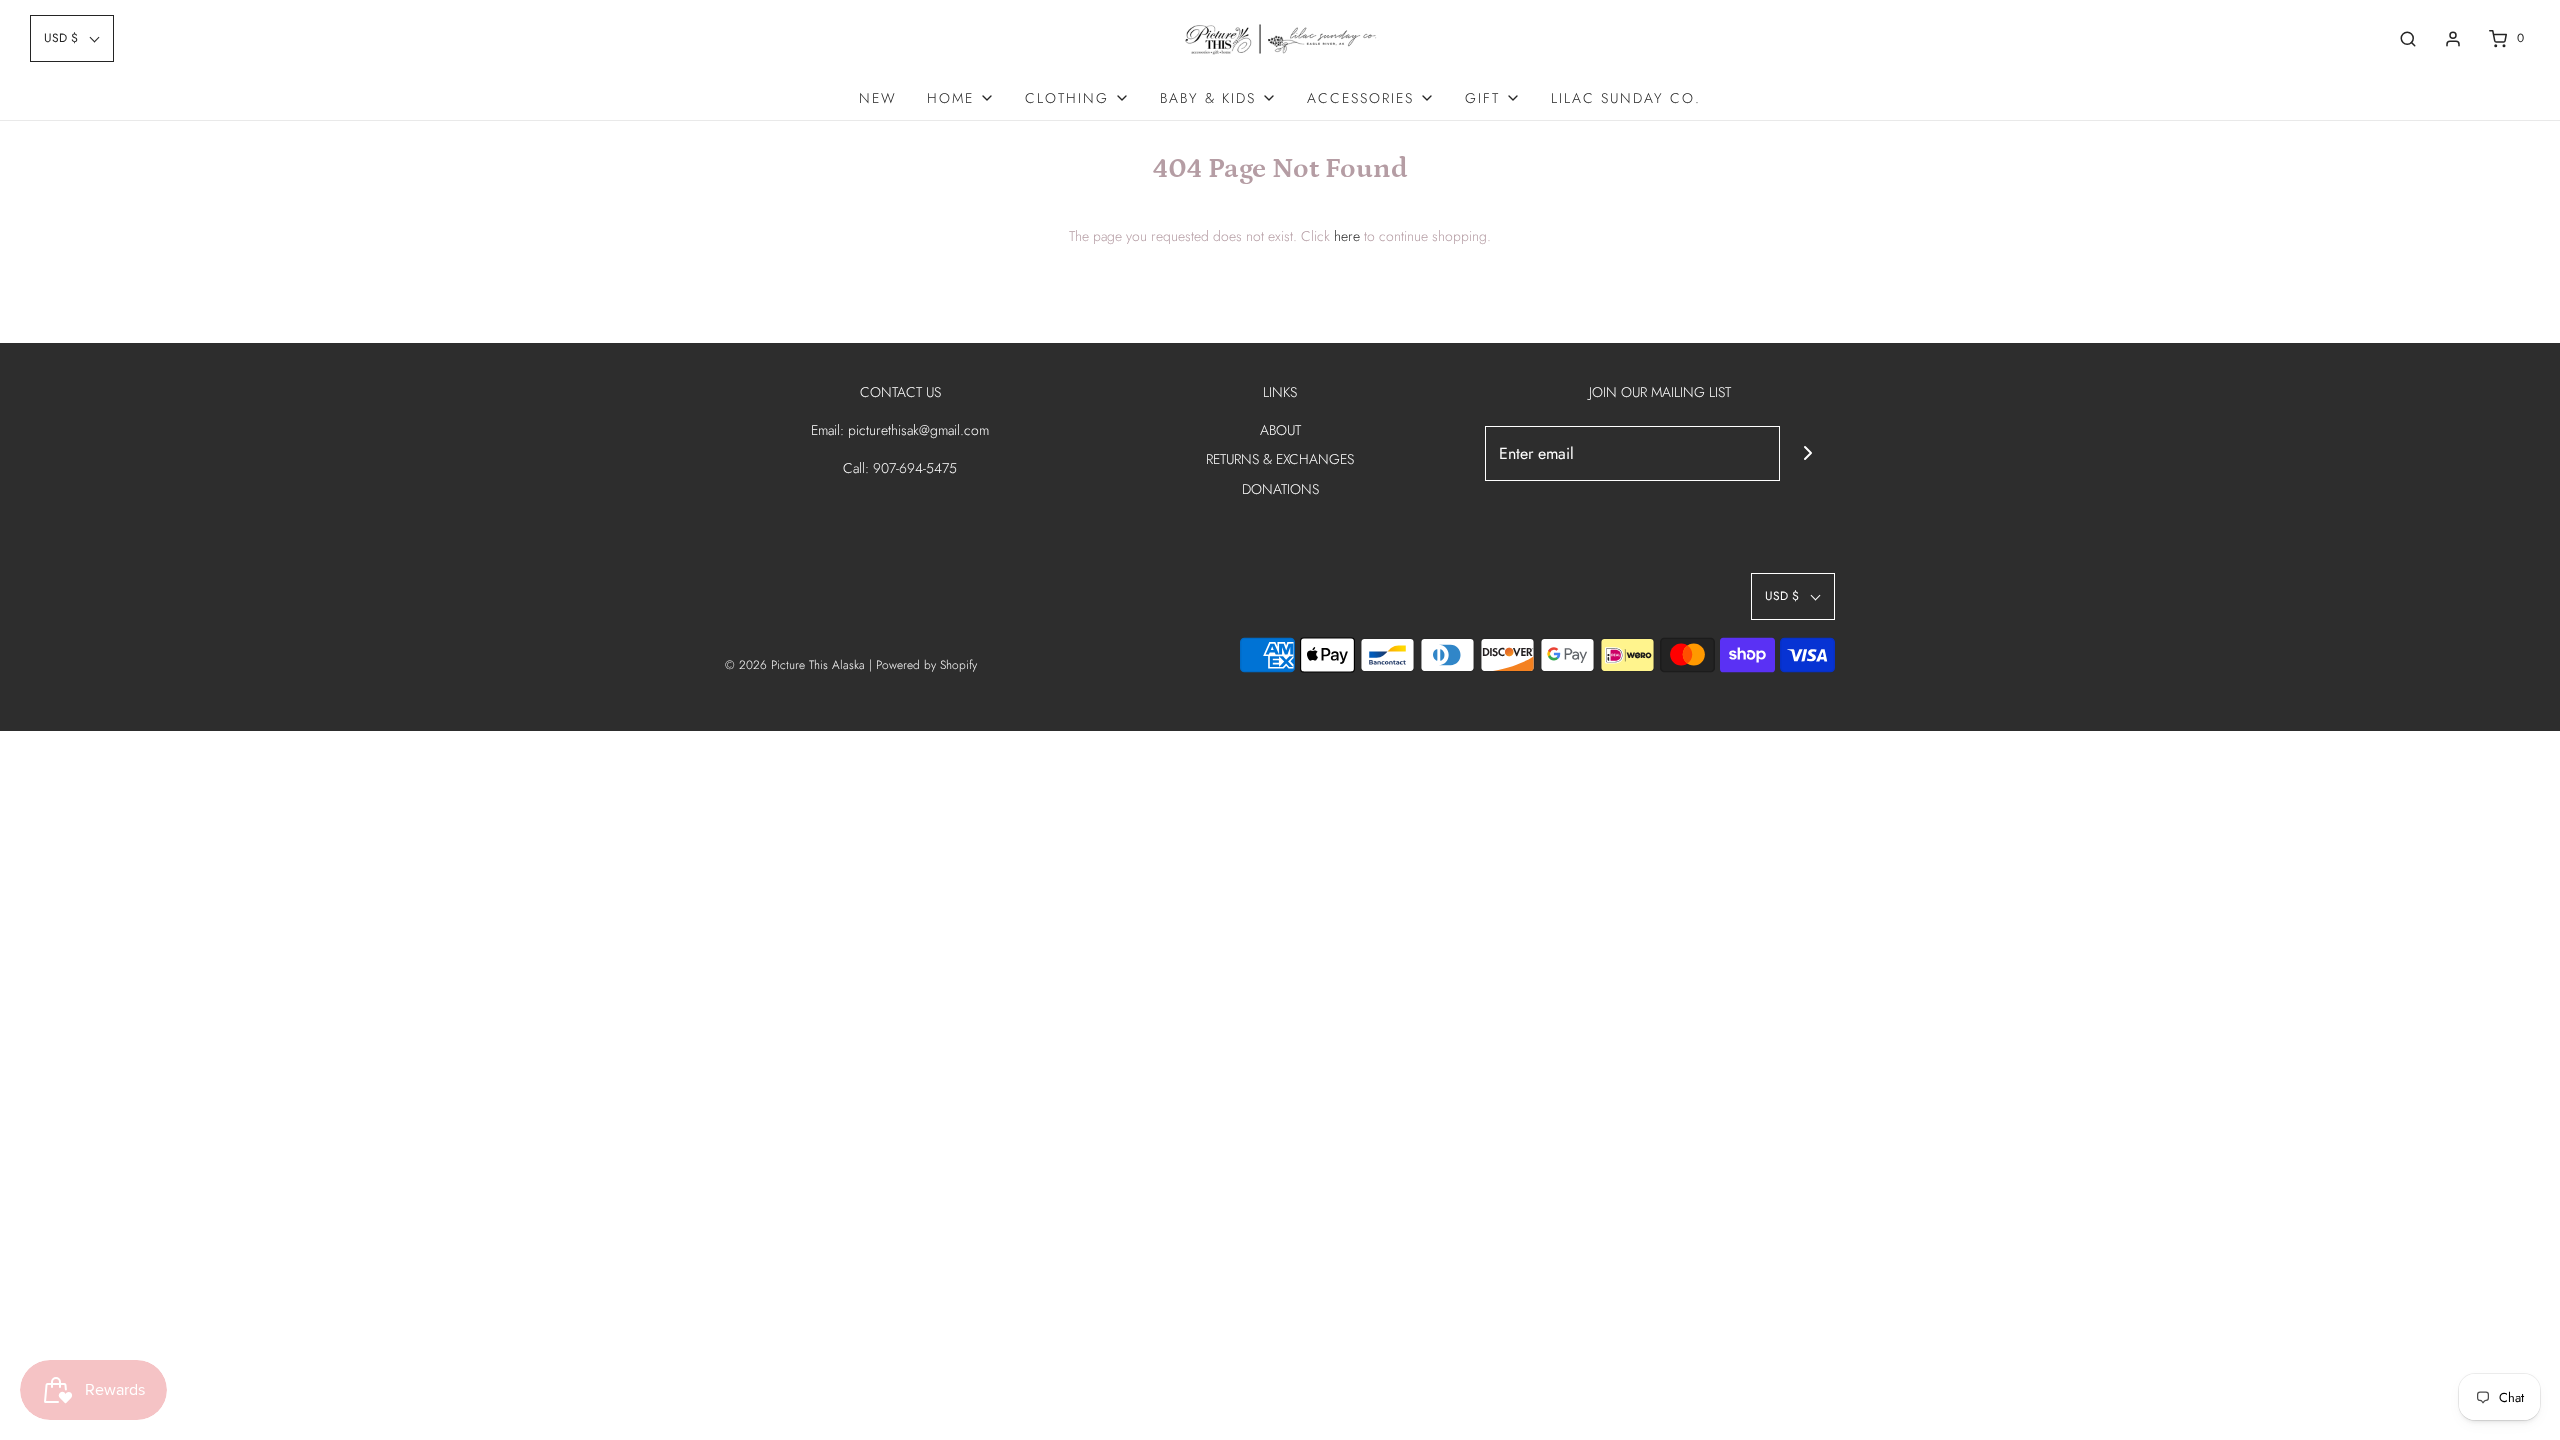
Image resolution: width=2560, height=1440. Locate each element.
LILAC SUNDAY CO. (1626, 98)
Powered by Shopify (926, 665)
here (1347, 236)
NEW (878, 98)
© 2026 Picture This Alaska (795, 665)
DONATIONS (1280, 489)
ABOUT (1280, 430)
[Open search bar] (2408, 38)
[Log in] (2453, 39)
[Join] (1807, 453)
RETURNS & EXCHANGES (1280, 459)
